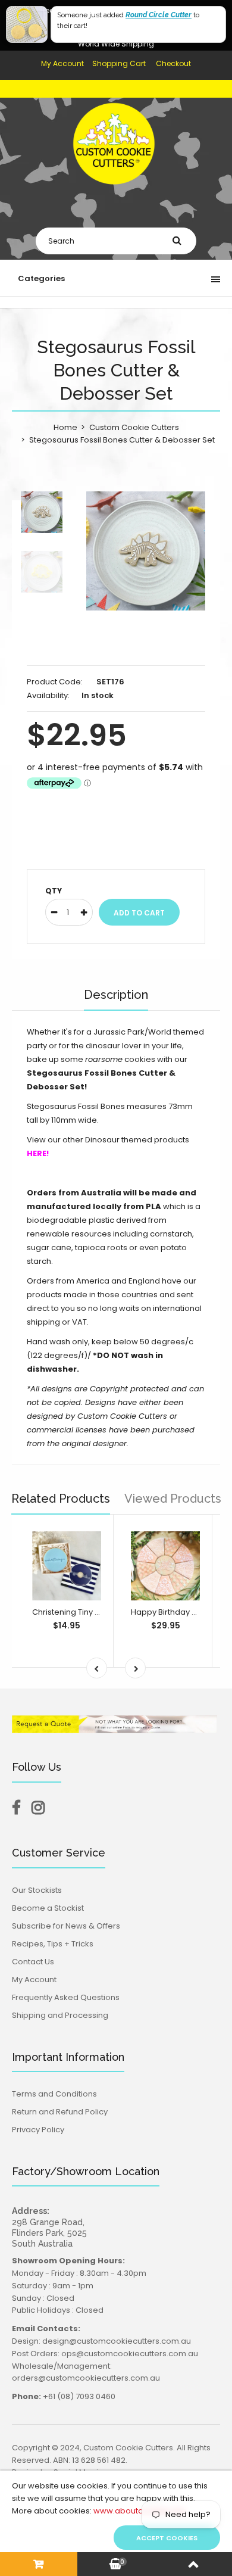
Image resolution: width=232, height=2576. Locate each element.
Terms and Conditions (54, 2094)
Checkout (173, 63)
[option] (146, 551)
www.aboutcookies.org (139, 2511)
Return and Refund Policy (60, 2112)
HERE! (38, 1153)
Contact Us (33, 1962)
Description (116, 995)
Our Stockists (37, 1890)
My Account (62, 63)
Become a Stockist (48, 1908)
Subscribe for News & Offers (66, 1926)
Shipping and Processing (60, 2015)
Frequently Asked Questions (66, 1997)
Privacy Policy (38, 2130)
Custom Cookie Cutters (134, 427)
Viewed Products (173, 1499)
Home (65, 427)
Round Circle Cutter (159, 15)
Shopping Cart (119, 63)
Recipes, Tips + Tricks (53, 1944)
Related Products (61, 1499)
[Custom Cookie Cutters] (116, 193)
